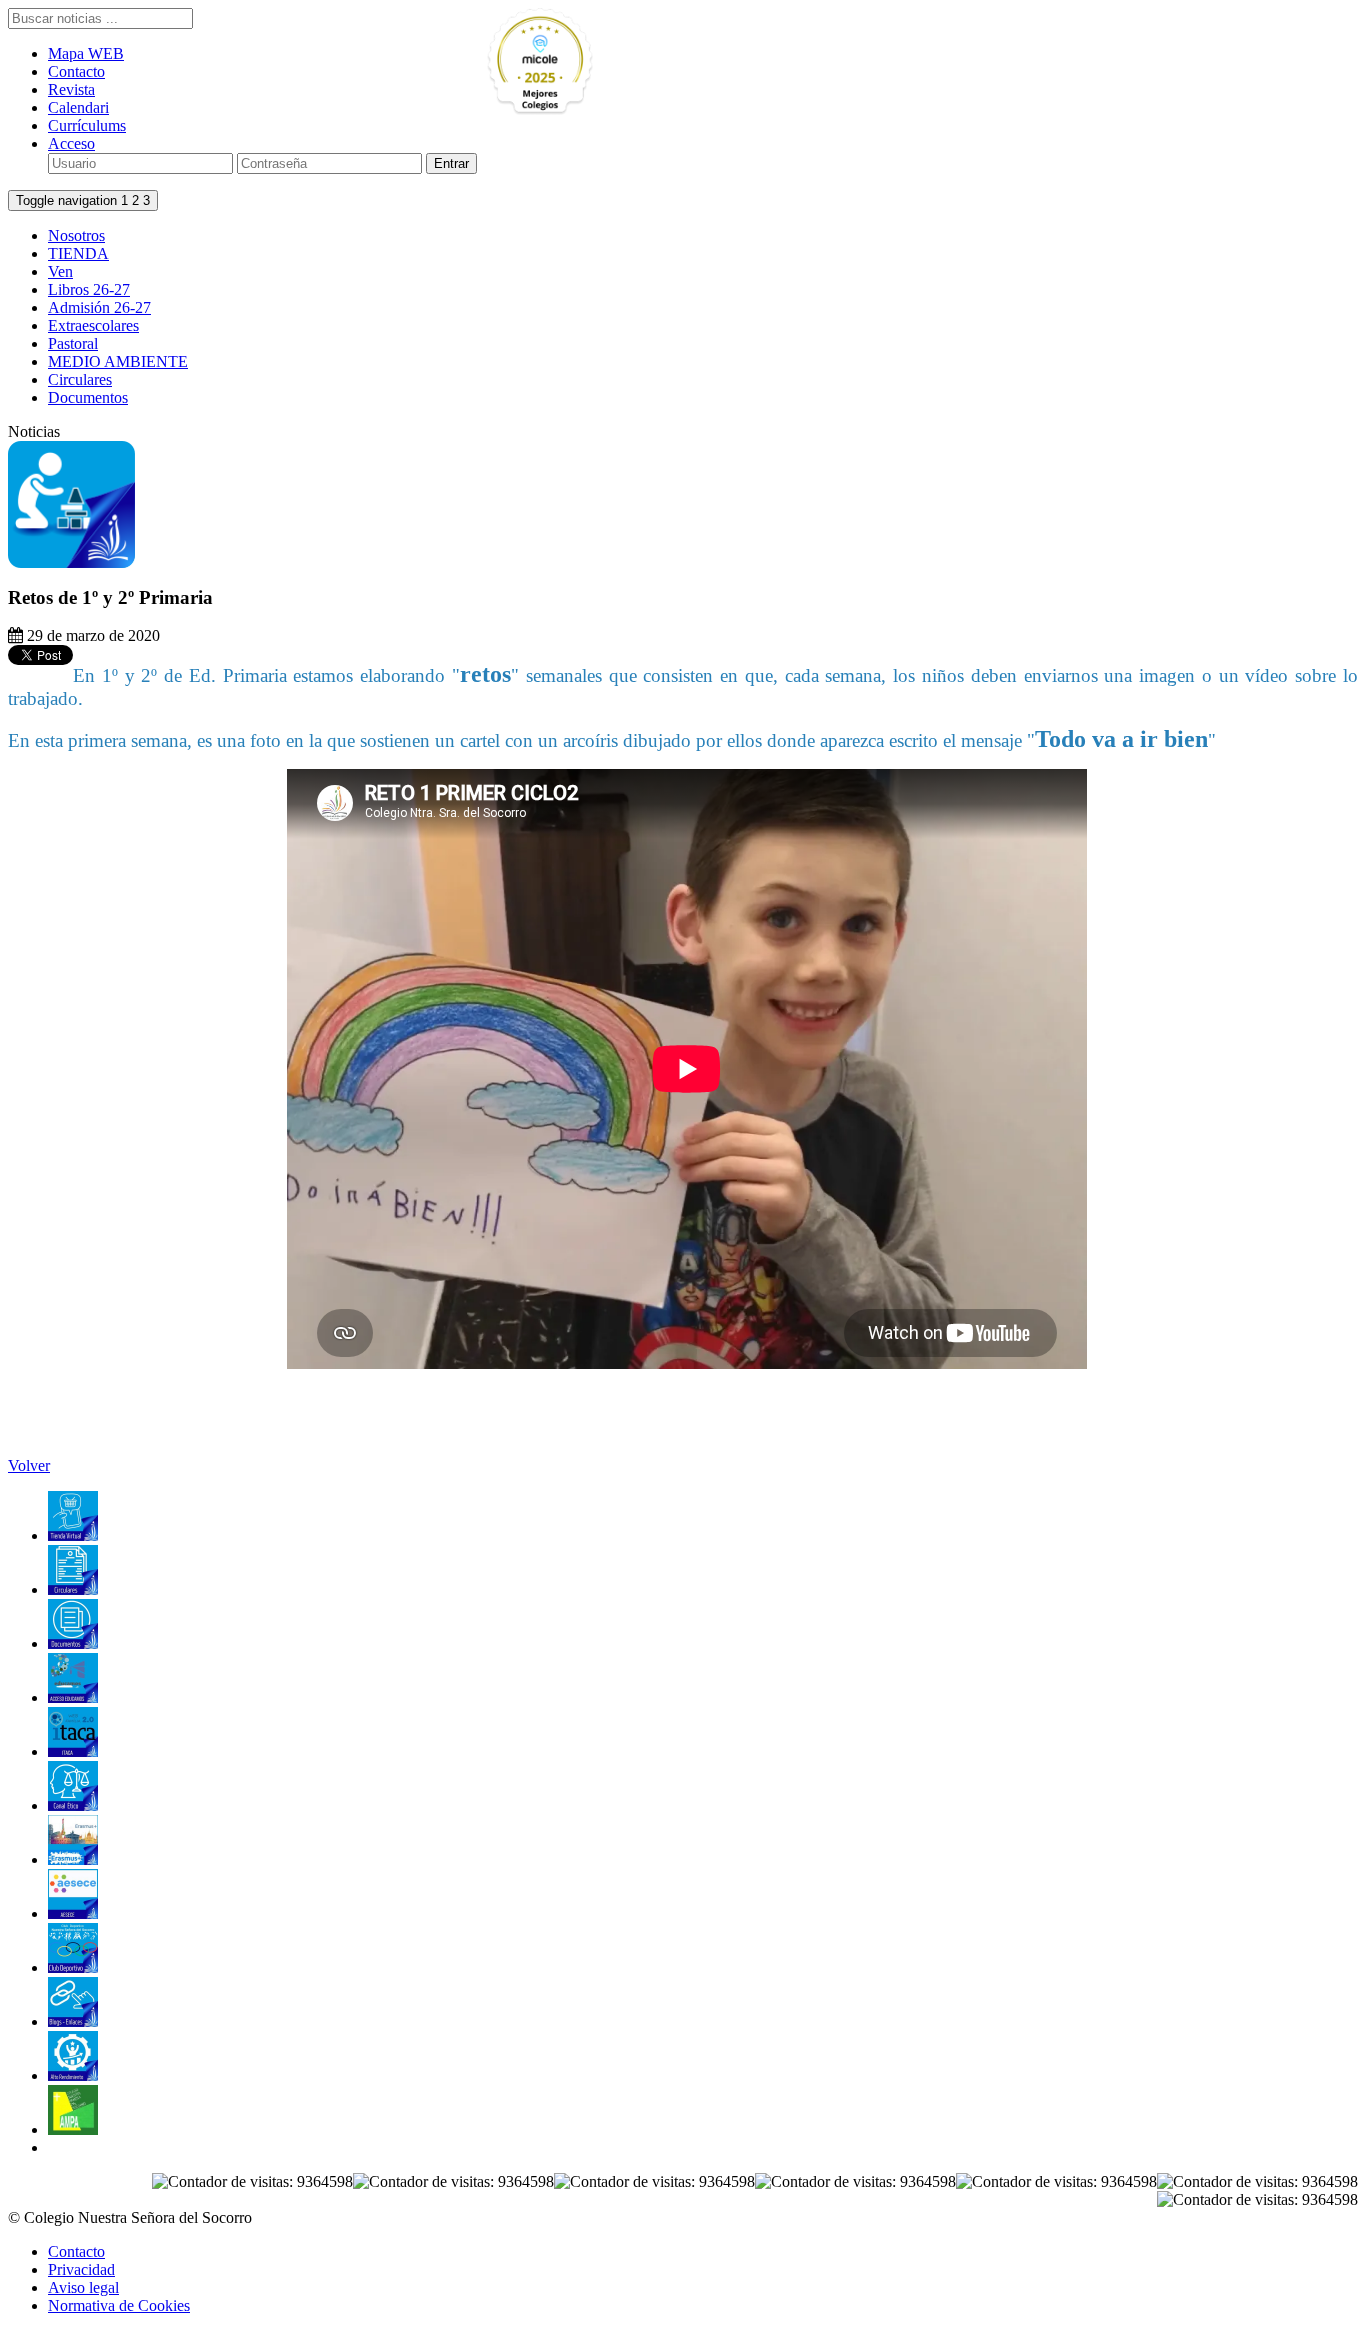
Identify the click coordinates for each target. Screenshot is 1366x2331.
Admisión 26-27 (99, 307)
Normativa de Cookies (119, 2305)
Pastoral (73, 343)
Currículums (87, 125)
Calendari (78, 107)
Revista (71, 89)
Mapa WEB (86, 53)
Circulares (80, 379)
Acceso (71, 143)
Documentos (88, 397)
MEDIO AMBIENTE (118, 361)
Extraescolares (93, 325)
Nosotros (76, 235)
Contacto (76, 71)
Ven (60, 271)
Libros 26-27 (89, 289)
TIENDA (78, 253)
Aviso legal (83, 2287)
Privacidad (81, 2269)
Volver (29, 1465)
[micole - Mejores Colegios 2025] (586, 62)
